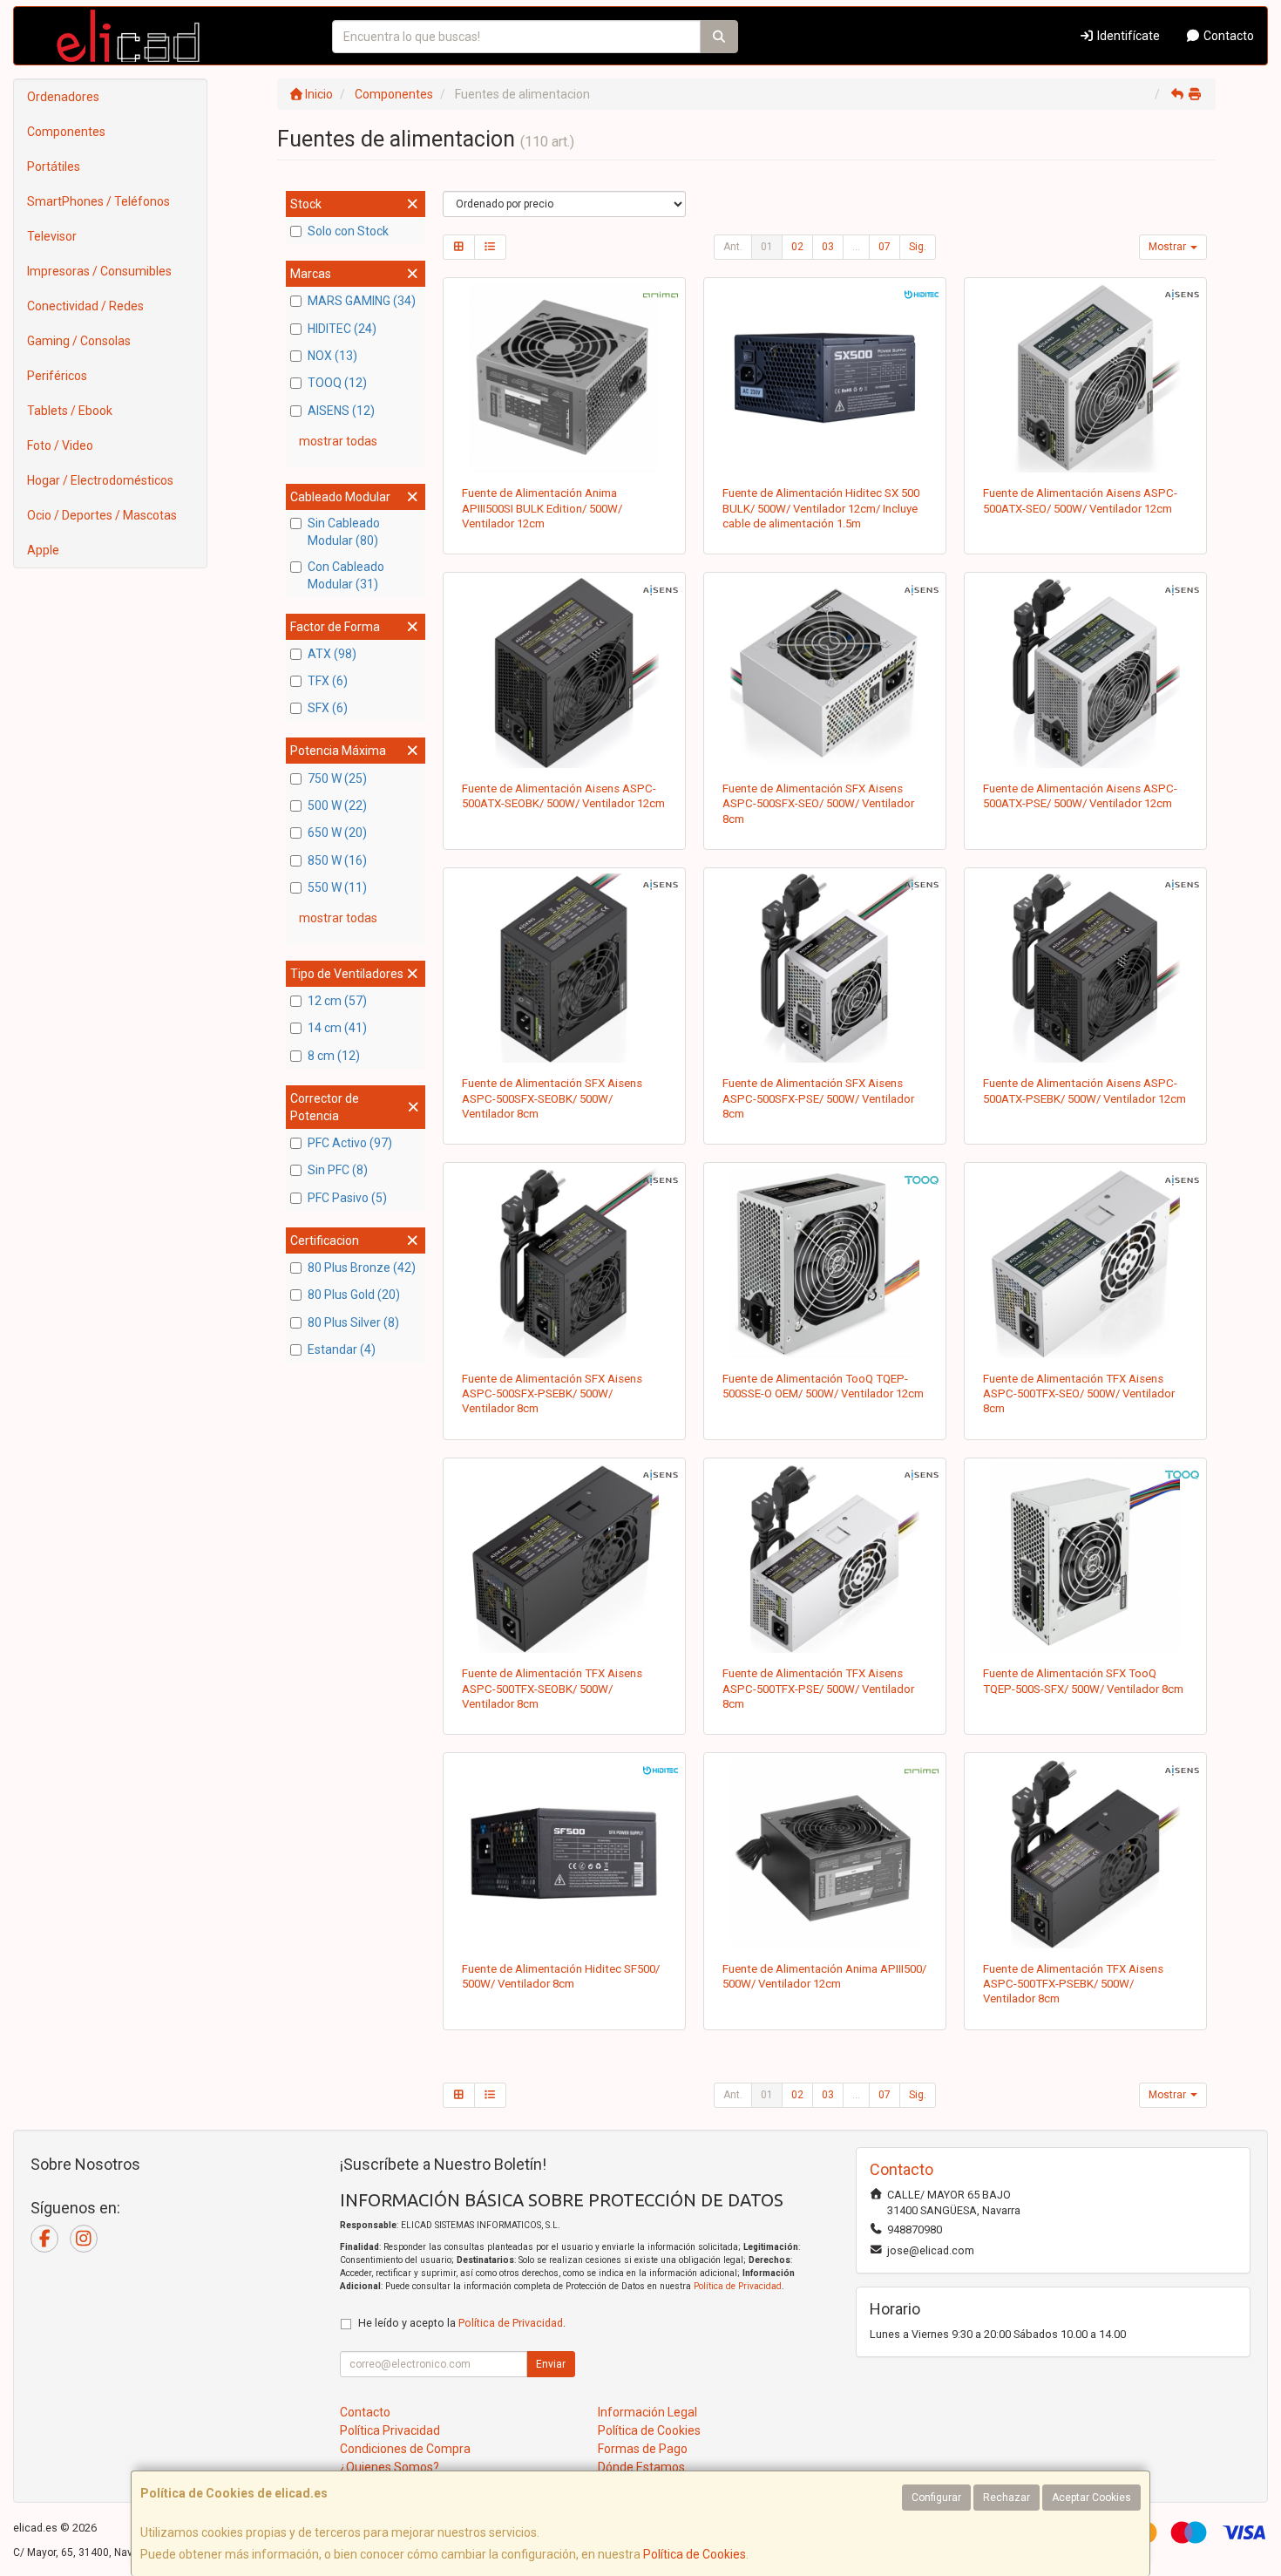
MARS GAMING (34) (362, 301)
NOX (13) (332, 356)
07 (884, 247)
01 (767, 247)
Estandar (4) (342, 1349)
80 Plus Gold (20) (354, 1295)
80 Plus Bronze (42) (362, 1268)
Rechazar (1006, 2498)
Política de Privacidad (738, 2286)
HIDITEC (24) (342, 329)
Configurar (936, 2498)
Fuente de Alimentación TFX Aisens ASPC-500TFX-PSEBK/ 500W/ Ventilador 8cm (1073, 1984)
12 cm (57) (337, 1001)
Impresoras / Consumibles (99, 271)
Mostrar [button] (1169, 247)
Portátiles (54, 167)
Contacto (1227, 36)
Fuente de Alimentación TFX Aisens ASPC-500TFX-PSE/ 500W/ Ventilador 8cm (818, 1689)
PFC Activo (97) (350, 1143)
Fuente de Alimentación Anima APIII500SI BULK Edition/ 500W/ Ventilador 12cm (542, 508)
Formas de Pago (643, 2449)
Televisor (52, 236)
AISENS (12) (341, 411)
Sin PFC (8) (338, 1170)
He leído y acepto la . (462, 2323)
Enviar (551, 2364)
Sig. (918, 247)
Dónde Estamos (641, 2467)
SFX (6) (328, 708)
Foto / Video (60, 445)
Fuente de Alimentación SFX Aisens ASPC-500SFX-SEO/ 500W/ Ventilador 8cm (818, 804)
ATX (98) (332, 654)
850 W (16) (337, 860)
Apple (43, 550)
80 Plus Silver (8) (353, 1322)
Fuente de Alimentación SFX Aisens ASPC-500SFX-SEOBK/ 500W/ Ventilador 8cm (552, 1098)
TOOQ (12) (337, 383)
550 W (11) (337, 887)
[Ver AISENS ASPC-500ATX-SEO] (1086, 378)
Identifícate (1127, 36)
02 (797, 247)
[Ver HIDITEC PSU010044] (564, 1853)
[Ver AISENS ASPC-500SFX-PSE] (825, 969)
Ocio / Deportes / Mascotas (102, 515)
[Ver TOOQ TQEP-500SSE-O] (825, 1263)
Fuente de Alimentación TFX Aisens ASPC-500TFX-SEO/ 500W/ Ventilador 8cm (1079, 1394)
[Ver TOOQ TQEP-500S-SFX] (1086, 1559)
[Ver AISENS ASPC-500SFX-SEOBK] (564, 969)
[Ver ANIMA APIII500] (825, 1853)
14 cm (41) (337, 1028)
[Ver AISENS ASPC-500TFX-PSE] (825, 1559)
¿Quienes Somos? (390, 2467)
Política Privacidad (390, 2430)
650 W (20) (337, 833)
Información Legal (647, 2412)
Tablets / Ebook (70, 411)
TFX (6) (328, 681)
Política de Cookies (695, 2554)
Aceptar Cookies (1091, 2498)
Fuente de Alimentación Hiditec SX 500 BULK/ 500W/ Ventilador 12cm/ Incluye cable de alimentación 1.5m (821, 508)
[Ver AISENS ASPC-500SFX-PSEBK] (564, 1263)
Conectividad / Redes (85, 306)
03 (828, 247)
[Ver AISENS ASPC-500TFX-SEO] (1086, 1263)
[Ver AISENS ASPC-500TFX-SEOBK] (564, 1559)
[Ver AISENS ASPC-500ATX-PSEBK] (1086, 969)
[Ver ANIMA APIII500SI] (564, 378)
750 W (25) (337, 778)
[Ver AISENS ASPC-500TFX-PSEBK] (1086, 1853)
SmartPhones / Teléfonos (98, 201)
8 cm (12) (334, 1056)
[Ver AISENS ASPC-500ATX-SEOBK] (564, 673)
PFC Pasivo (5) (347, 1198)
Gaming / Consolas (79, 341)
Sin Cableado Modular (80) (344, 532)
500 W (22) (337, 805)
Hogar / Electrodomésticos (100, 480)
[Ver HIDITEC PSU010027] (825, 378)
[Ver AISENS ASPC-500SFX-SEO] (825, 673)
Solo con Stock (348, 231)
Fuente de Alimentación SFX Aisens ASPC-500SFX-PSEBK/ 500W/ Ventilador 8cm (552, 1394)
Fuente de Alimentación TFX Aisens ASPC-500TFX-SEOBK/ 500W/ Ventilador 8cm (552, 1689)
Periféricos (57, 376)
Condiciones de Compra (405, 2449)
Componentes (66, 132)
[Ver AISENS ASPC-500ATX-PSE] (1086, 673)
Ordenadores (63, 97)
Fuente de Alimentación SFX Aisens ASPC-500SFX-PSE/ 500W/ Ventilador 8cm (818, 1098)
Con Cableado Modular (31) (346, 575)
